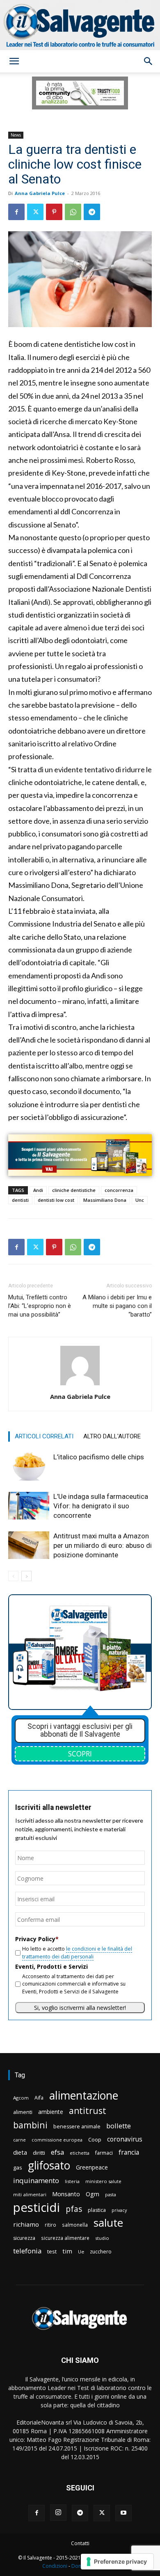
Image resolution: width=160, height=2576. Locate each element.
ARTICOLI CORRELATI (44, 1436)
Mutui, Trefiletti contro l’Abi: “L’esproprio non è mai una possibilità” (40, 1306)
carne (19, 2140)
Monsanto (66, 2194)
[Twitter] (35, 212)
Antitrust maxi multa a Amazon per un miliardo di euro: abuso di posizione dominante (103, 1545)
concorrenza (119, 1190)
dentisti (20, 1200)
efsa (57, 2152)
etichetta (80, 2153)
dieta (20, 2152)
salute (108, 2223)
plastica (97, 2210)
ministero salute (103, 2181)
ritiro (50, 2225)
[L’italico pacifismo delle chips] (29, 1467)
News (16, 135)
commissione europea (57, 2140)
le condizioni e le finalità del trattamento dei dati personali (77, 1952)
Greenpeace (92, 2167)
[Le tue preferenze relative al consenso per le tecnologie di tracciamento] (117, 2562)
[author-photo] (80, 1385)
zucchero (101, 2252)
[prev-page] (13, 1576)
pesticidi (37, 2208)
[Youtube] (123, 2513)
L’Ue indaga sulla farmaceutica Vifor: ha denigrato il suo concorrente (101, 1506)
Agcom (21, 2098)
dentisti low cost (56, 1200)
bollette (119, 2126)
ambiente (51, 2112)
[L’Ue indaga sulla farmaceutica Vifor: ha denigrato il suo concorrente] (29, 1506)
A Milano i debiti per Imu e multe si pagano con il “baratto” (117, 1306)
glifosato (49, 2166)
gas (18, 2167)
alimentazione (84, 2095)
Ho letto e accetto (77, 1952)
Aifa (39, 2098)
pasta (111, 2195)
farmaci (104, 2153)
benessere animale (77, 2127)
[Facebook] (16, 212)
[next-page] (26, 1576)
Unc (140, 1200)
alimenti (23, 2112)
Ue (81, 2252)
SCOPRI (80, 1754)
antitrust (88, 2110)
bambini (30, 2125)
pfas (74, 2209)
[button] (14, 61)
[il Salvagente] (80, 25)
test (52, 2251)
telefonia (27, 2251)
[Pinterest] (54, 212)
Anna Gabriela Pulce (40, 193)
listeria (72, 2181)
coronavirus (125, 2139)
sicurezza (24, 2238)
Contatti (80, 2543)
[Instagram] (58, 2513)
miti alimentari (30, 2194)
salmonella (75, 2225)
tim (67, 2251)
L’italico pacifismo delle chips (99, 1457)
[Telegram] (92, 212)
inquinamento (36, 2180)
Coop (95, 2139)
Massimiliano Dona (105, 1200)
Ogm (93, 2194)
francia (129, 2152)
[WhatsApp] (73, 212)
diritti (39, 2153)
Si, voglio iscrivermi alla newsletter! (80, 2008)
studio (102, 2238)
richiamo (26, 2224)
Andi (38, 1190)
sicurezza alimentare (65, 2238)
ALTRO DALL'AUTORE (112, 1436)
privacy (119, 2210)
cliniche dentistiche (74, 1190)
